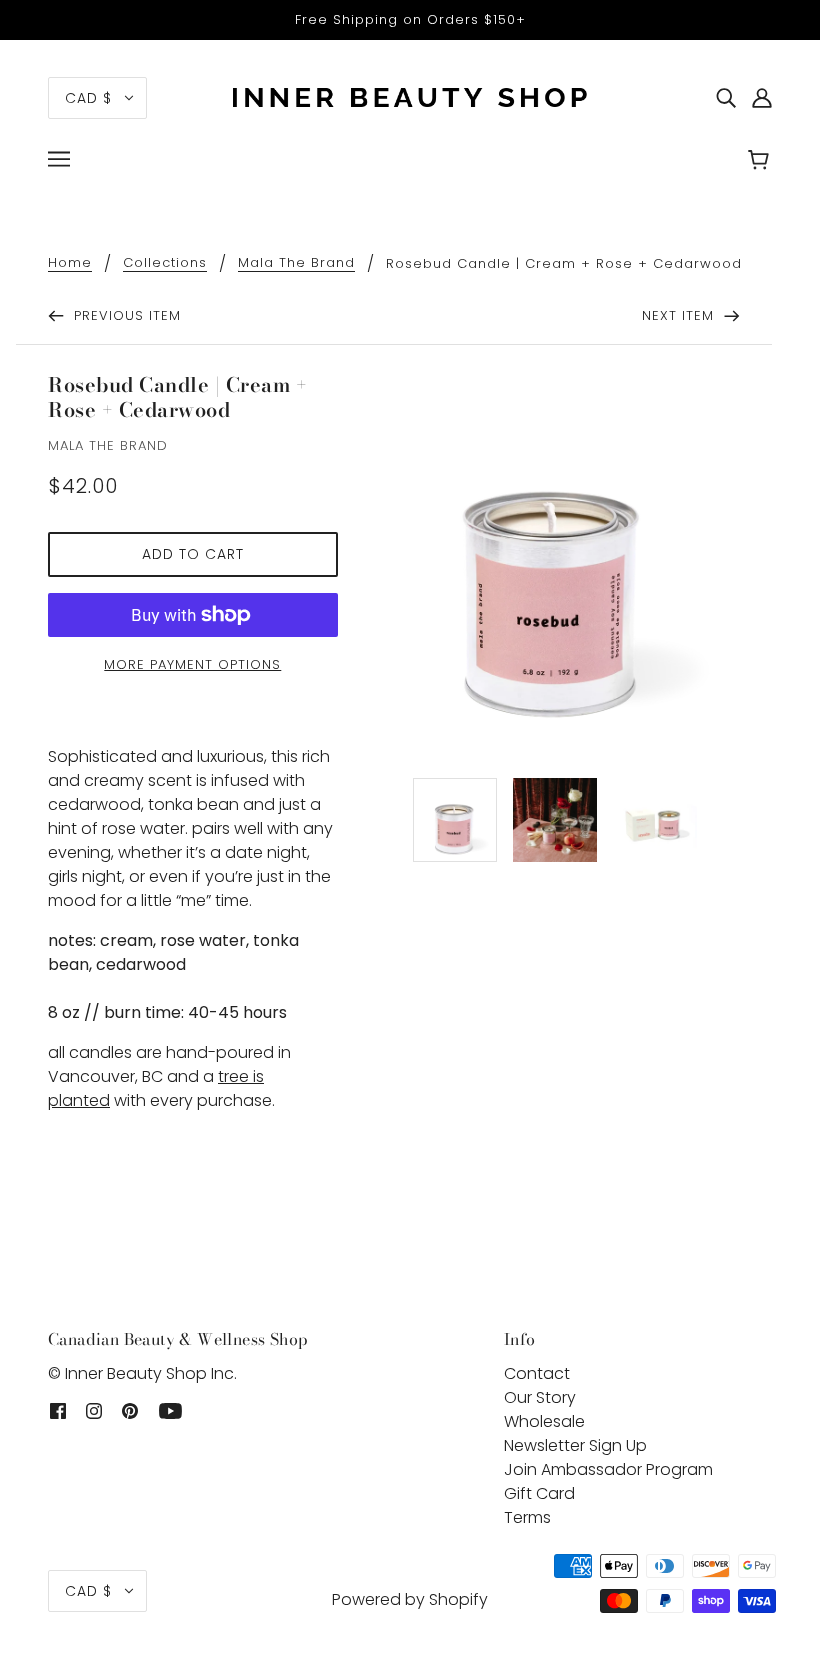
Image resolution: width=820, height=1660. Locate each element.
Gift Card (539, 1493)
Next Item (680, 315)
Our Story (540, 1397)
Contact (537, 1373)
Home (70, 264)
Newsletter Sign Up (575, 1445)
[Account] (762, 98)
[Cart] (761, 162)
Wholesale (544, 1421)
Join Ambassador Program (608, 1469)
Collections (165, 264)
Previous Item (125, 315)
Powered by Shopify (410, 1599)
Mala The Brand (296, 264)
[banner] (410, 96)
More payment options (192, 664)
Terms (527, 1517)
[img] (726, 98)
